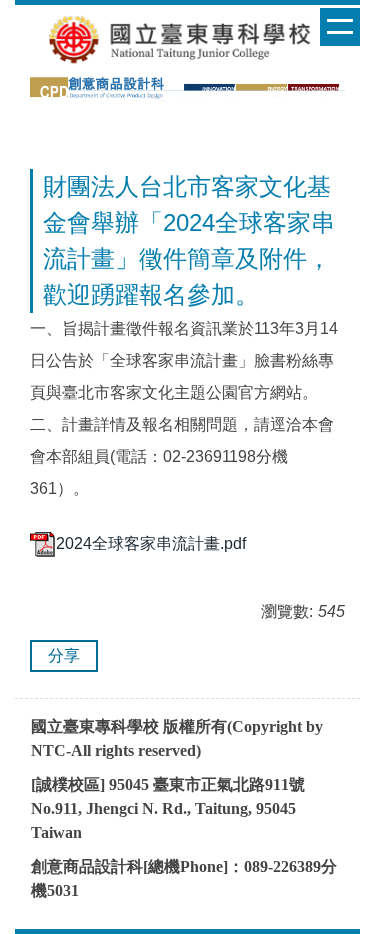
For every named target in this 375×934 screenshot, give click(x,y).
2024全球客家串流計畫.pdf (151, 543)
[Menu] (340, 27)
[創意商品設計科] (187, 87)
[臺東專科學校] (187, 38)
